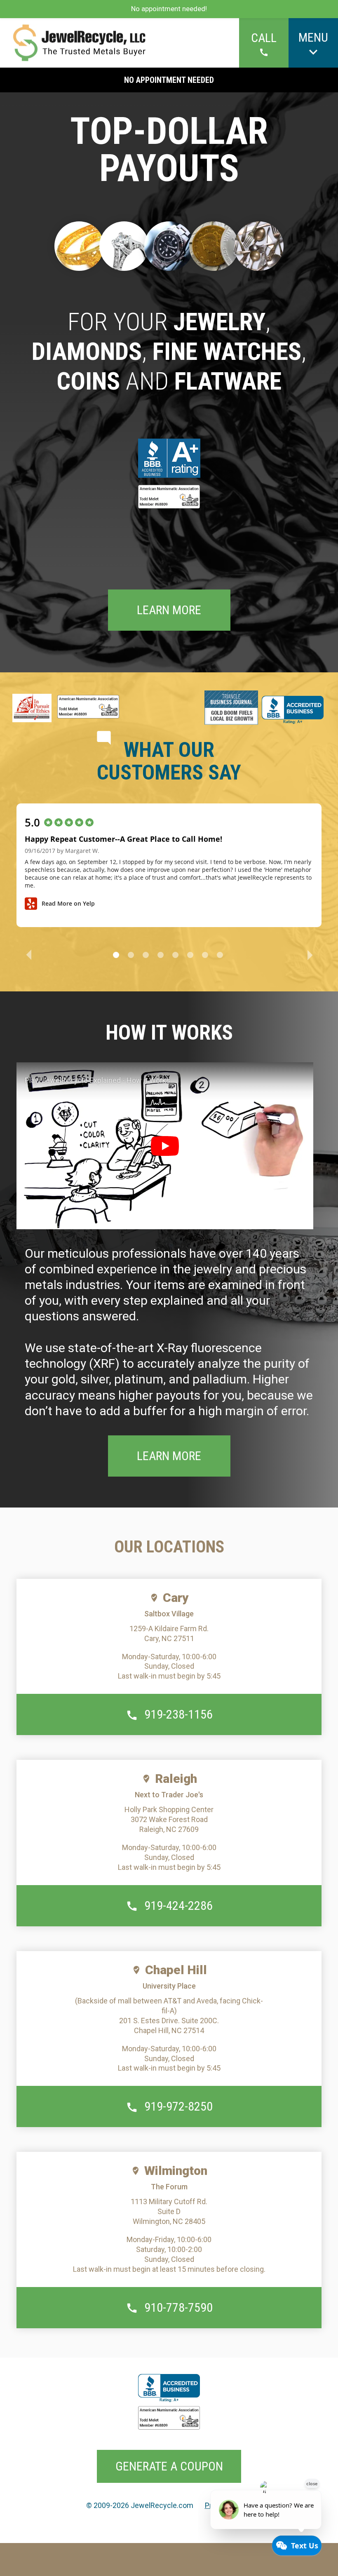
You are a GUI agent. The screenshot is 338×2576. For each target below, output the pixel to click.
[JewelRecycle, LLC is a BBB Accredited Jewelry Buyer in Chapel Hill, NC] (169, 460)
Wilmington (176, 2171)
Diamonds (87, 351)
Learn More (169, 610)
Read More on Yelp (68, 903)
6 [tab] (190, 955)
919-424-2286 (178, 1906)
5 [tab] (175, 955)
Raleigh (176, 1779)
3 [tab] (146, 955)
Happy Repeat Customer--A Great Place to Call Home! (123, 839)
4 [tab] (161, 955)
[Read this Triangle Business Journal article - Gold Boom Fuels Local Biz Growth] (231, 708)
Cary (176, 1598)
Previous (28, 953)
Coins (88, 381)
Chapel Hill (176, 1970)
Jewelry (219, 322)
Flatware (228, 381)
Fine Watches (227, 351)
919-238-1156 (178, 1714)
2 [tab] (131, 955)
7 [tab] (205, 955)
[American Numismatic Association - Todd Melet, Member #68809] (169, 498)
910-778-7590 (178, 2307)
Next (310, 954)
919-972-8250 (178, 2106)
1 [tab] (116, 955)
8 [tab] (220, 955)
